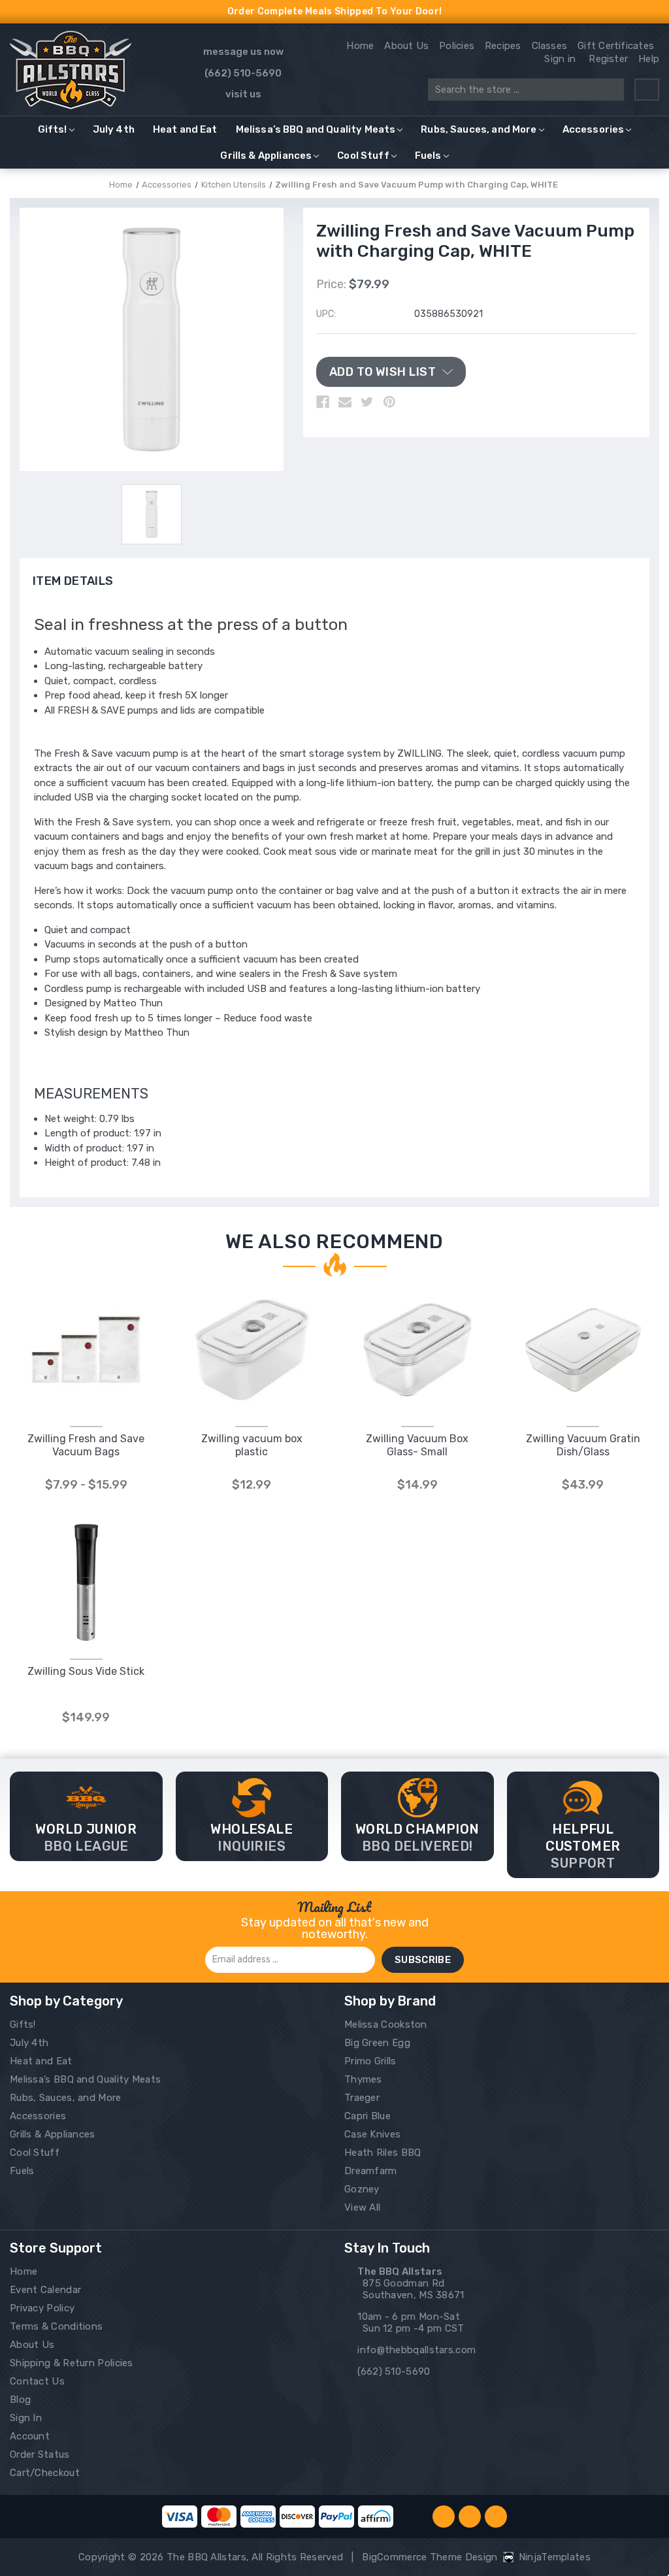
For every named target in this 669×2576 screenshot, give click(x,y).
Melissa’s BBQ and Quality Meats (316, 129)
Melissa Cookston (386, 2024)
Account (30, 2436)
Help (649, 59)
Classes (550, 46)
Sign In (26, 2418)
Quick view (86, 1336)
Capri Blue (367, 2116)
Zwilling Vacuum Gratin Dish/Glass (583, 1445)
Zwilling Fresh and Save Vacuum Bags (86, 1445)
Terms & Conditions (56, 2326)
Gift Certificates (616, 46)
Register (608, 59)
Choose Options (86, 1363)
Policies (457, 46)
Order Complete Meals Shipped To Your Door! (335, 11)
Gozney (362, 2189)
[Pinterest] (389, 402)
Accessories (594, 129)
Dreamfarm (371, 2171)
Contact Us (37, 2381)
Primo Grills (370, 2061)
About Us (406, 46)
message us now (243, 52)
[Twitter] (367, 402)
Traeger (362, 2098)
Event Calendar (45, 2290)
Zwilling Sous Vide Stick (86, 1671)
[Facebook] (323, 402)
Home (360, 46)
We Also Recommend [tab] (334, 1242)
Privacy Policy (42, 2308)
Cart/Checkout (45, 2473)
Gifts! (53, 129)
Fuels (428, 156)
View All (362, 2207)
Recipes (503, 46)
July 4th (114, 129)
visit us (243, 94)
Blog (20, 2400)
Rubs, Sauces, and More (479, 129)
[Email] (345, 402)
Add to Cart (252, 1363)
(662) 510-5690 (243, 73)
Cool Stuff (363, 156)
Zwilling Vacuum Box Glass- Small (417, 1445)
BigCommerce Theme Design (430, 2557)
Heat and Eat (185, 129)
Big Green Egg (377, 2043)
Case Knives (372, 2134)
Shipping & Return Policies (72, 2363)
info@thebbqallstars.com (416, 2350)
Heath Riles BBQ (383, 2153)
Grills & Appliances (266, 156)
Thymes (363, 2079)
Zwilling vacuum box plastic (252, 1445)
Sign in (560, 59)
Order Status (40, 2454)
